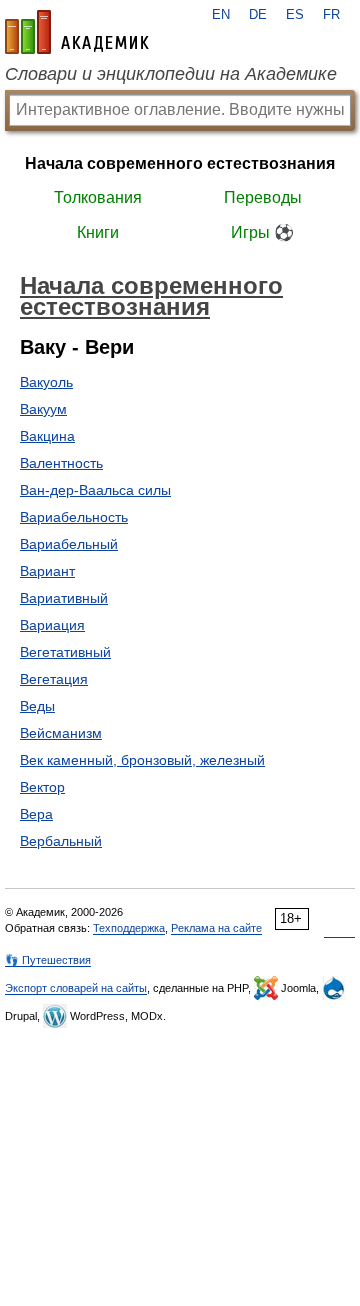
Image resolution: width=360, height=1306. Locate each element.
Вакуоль (46, 382)
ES (295, 15)
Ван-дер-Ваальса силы (95, 490)
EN (221, 15)
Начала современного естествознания (180, 163)
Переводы (263, 197)
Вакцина (47, 436)
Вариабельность (74, 517)
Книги (98, 232)
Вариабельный (69, 544)
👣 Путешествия (48, 960)
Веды (37, 706)
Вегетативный (65, 652)
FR (331, 15)
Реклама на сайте (216, 928)
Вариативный (64, 598)
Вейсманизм (61, 733)
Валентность (61, 463)
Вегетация (54, 679)
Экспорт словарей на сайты (76, 988)
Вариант (47, 571)
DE (258, 15)
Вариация (52, 625)
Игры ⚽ (262, 232)
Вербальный (61, 841)
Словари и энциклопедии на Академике (171, 74)
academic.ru (77, 32)
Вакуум (43, 409)
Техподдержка (129, 928)
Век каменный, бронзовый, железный (142, 760)
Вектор (42, 787)
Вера (36, 814)
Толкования (98, 197)
